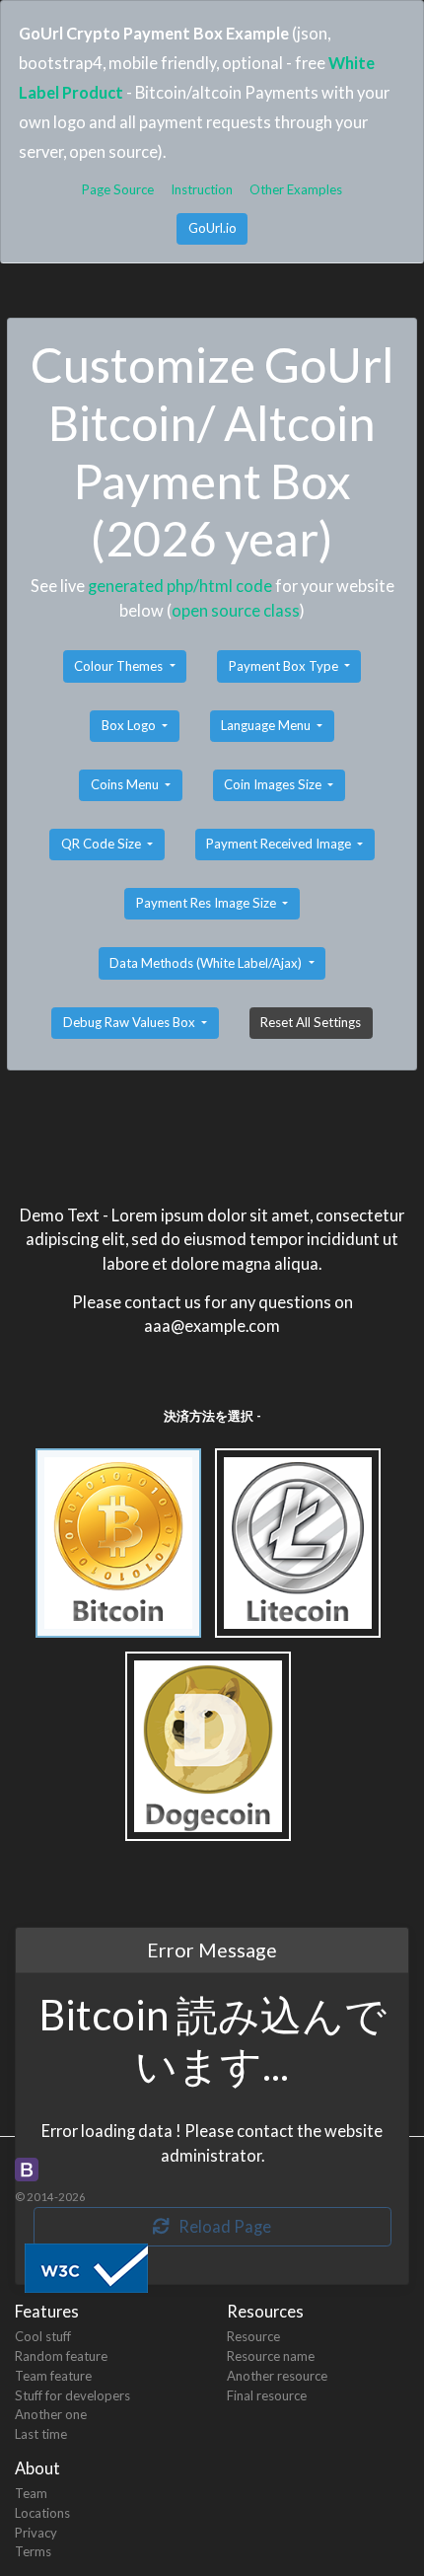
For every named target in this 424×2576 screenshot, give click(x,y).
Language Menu (267, 725)
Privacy (36, 2533)
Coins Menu (126, 784)
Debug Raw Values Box (131, 1022)
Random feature (61, 2356)
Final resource (267, 2395)
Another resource (277, 2376)
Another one (51, 2414)
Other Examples (296, 189)
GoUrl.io (212, 228)
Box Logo (130, 725)
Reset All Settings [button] (311, 1022)
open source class (236, 610)
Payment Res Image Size (208, 903)
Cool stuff (43, 2336)
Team (31, 2493)
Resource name (271, 2356)
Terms (33, 2551)
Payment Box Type (285, 666)
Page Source (118, 189)
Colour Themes (120, 666)
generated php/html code (180, 586)
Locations (42, 2513)
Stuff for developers (72, 2395)
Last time (41, 2434)
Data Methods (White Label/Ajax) (207, 963)
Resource (253, 2336)
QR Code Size (103, 844)
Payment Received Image (280, 844)
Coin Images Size (274, 784)
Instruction (202, 189)
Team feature (53, 2376)
